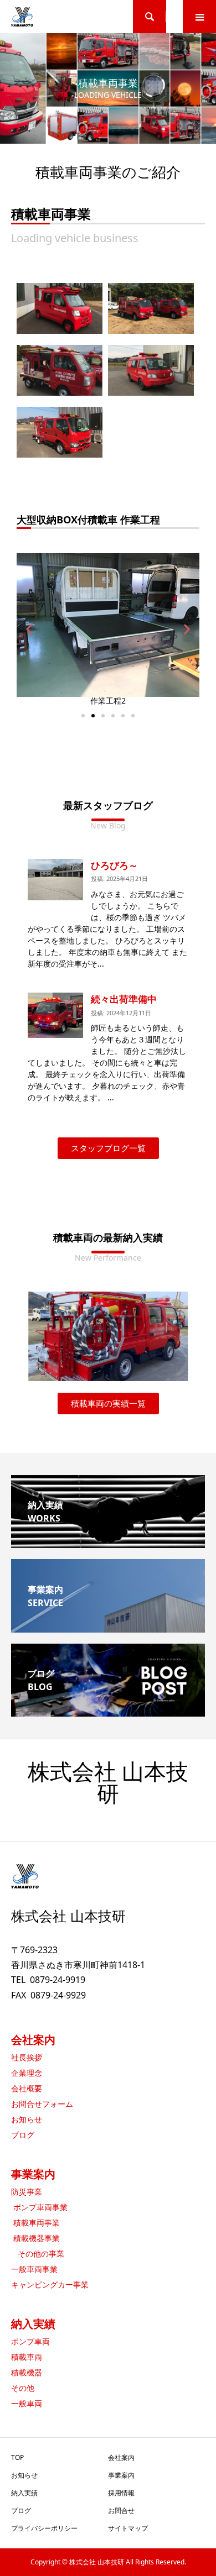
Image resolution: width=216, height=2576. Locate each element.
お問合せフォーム (42, 2104)
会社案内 (33, 2040)
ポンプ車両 (30, 2341)
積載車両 (27, 2357)
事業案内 (33, 2174)
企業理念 (27, 2073)
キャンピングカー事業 (50, 2284)
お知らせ (27, 2119)
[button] (83, 716)
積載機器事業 (35, 2238)
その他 (23, 2388)
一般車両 (27, 2403)
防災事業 (27, 2192)
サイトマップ (128, 2528)
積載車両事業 (35, 2223)
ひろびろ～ (114, 865)
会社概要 (27, 2088)
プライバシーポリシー (44, 2528)
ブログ (23, 2135)
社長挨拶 (27, 2057)
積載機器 (27, 2372)
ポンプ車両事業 (39, 2207)
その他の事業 (38, 2254)
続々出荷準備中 (124, 999)
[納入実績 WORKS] (108, 1544)
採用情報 (121, 2493)
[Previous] (51, 1336)
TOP (17, 2457)
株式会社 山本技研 (108, 1783)
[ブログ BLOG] (108, 1712)
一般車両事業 (34, 2269)
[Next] (165, 1336)
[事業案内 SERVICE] (108, 1628)
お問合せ (121, 2511)
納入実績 (33, 2324)
